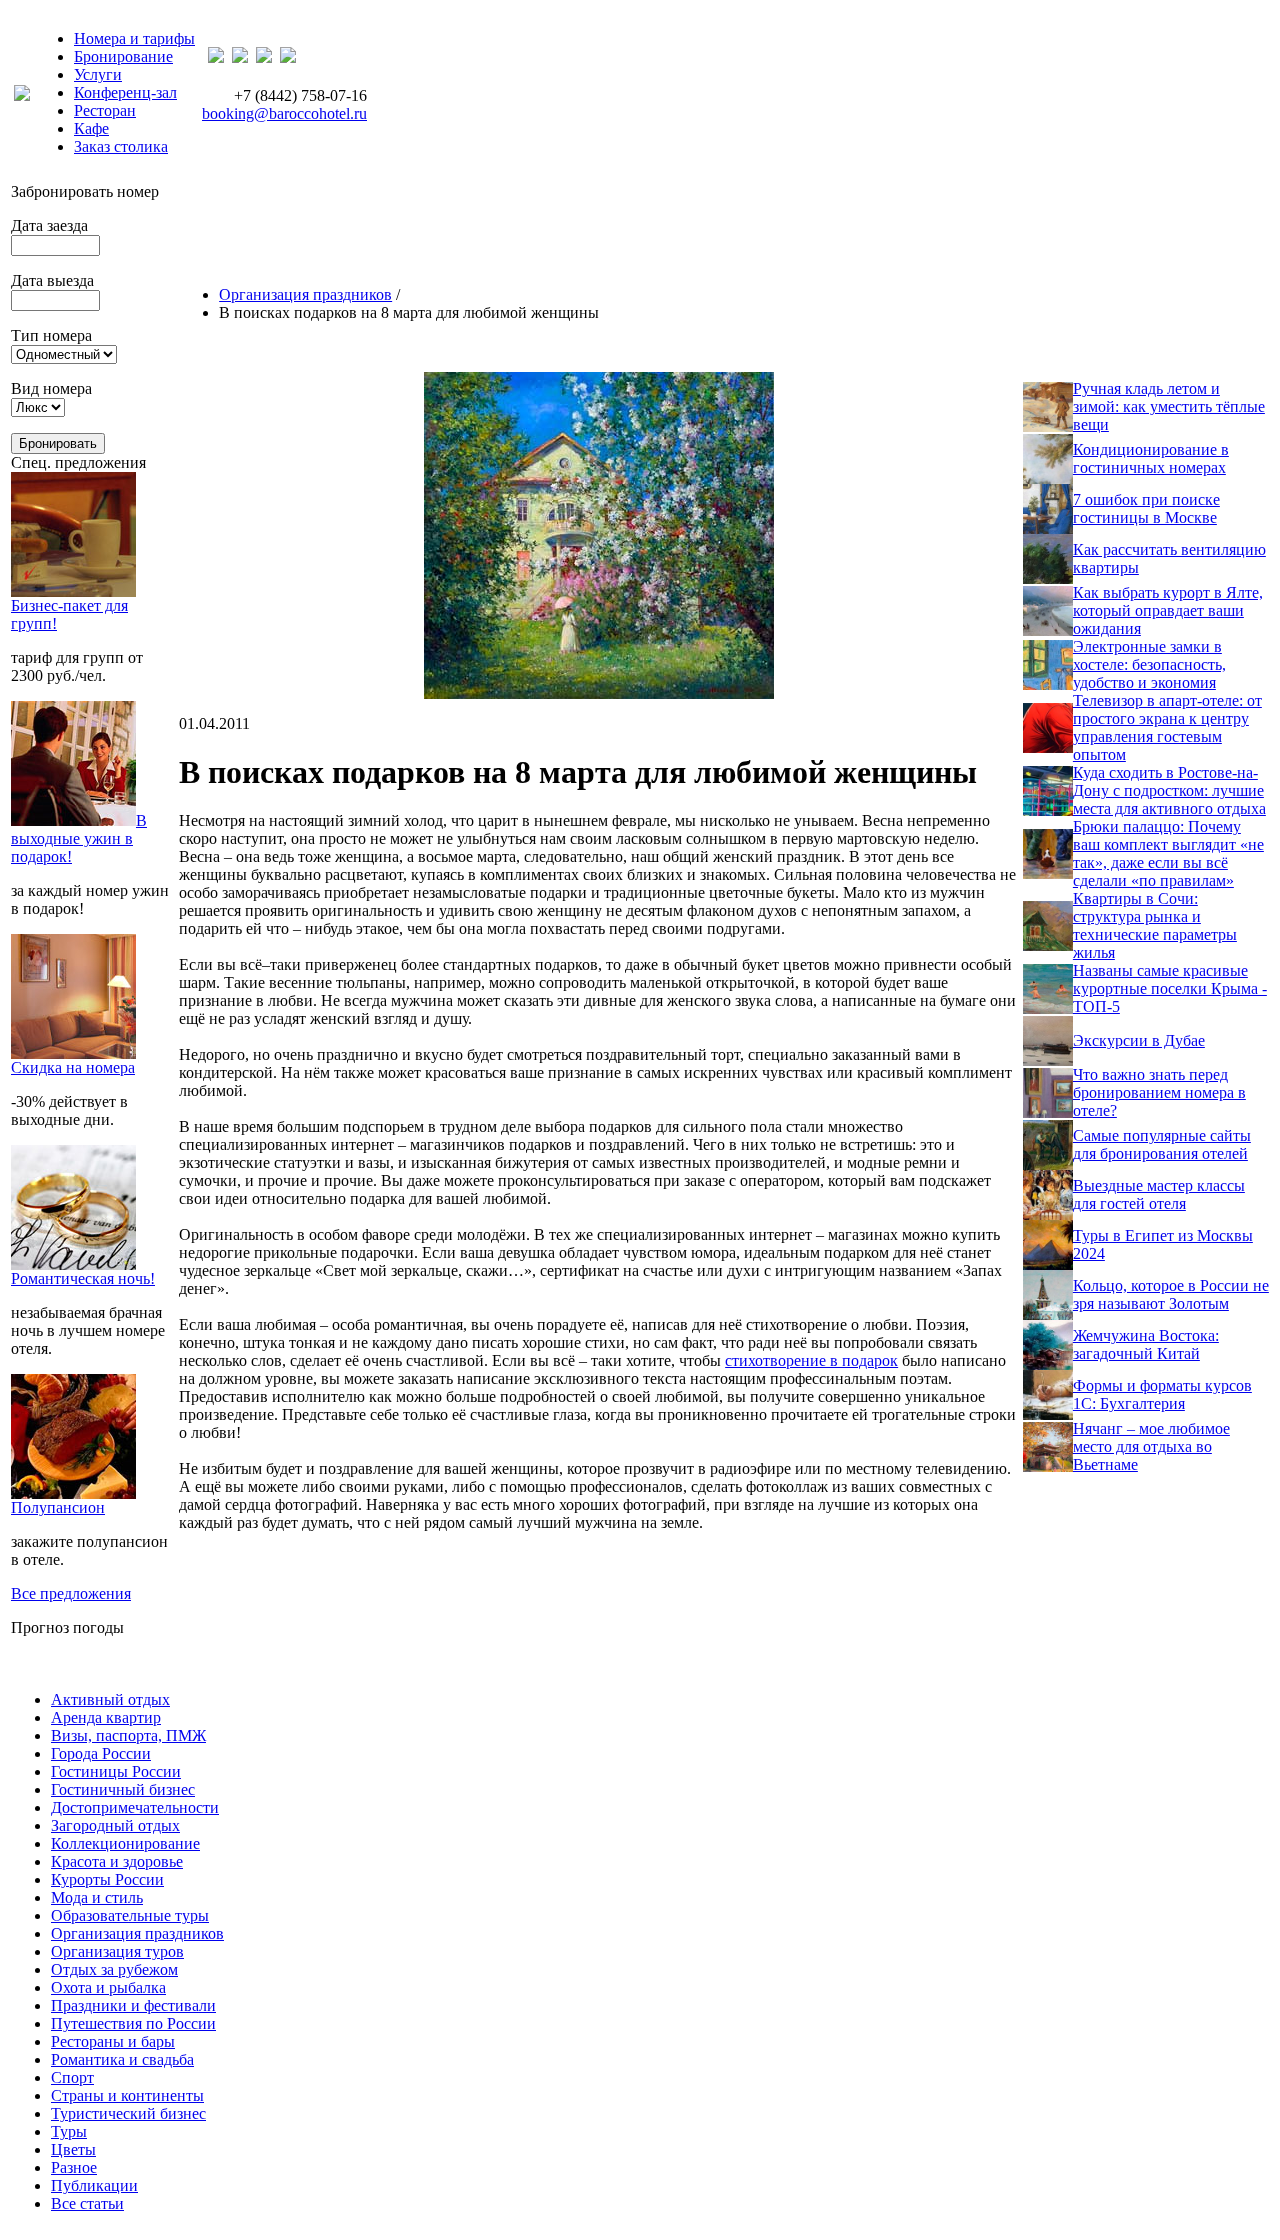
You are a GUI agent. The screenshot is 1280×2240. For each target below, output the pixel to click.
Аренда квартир (106, 1717)
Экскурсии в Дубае (1139, 1040)
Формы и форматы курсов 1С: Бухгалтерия (1162, 1394)
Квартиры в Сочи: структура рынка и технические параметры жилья (1155, 925)
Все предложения (71, 1593)
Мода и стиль (97, 1897)
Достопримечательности (135, 1807)
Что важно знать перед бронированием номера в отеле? (1159, 1092)
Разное (74, 2167)
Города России (101, 1753)
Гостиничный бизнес (123, 1789)
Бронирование (123, 56)
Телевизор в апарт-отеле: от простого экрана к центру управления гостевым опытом (1167, 727)
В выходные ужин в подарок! (79, 838)
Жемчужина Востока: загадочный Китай (1146, 1344)
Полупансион (58, 1507)
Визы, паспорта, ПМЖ (128, 1735)
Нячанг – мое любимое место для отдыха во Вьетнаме (1151, 1446)
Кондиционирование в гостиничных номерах (1151, 458)
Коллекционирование (125, 1843)
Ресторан (105, 110)
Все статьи (87, 2203)
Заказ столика (121, 146)
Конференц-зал (125, 92)
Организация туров (117, 1951)
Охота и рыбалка (108, 1987)
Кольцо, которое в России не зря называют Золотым (1171, 1294)
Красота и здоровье (117, 1861)
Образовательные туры (130, 1915)
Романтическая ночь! (83, 1278)
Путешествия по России (133, 2023)
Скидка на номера (73, 1067)
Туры (69, 2131)
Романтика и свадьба (122, 2059)
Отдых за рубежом (114, 1969)
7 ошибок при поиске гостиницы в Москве (1146, 508)
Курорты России (107, 1879)
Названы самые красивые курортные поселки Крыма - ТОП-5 (1170, 988)
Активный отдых (110, 1699)
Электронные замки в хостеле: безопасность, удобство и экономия (1149, 664)
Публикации (94, 2185)
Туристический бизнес (128, 2113)
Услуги (98, 74)
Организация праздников (305, 294)
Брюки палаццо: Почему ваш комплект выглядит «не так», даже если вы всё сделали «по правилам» (1168, 853)
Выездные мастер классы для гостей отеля (1159, 1194)
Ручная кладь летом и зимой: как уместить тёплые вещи (1169, 406)
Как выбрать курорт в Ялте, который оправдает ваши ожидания (1168, 610)
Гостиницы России (116, 1771)
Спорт (72, 2077)
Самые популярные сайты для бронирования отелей (1162, 1144)
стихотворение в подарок (811, 1360)
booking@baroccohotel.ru (284, 113)
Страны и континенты (127, 2095)
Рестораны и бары (113, 2041)
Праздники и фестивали (133, 2005)
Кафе (91, 128)
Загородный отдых (115, 1825)
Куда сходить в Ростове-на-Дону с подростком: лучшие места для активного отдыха (1169, 790)
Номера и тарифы (134, 38)
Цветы (73, 2149)
